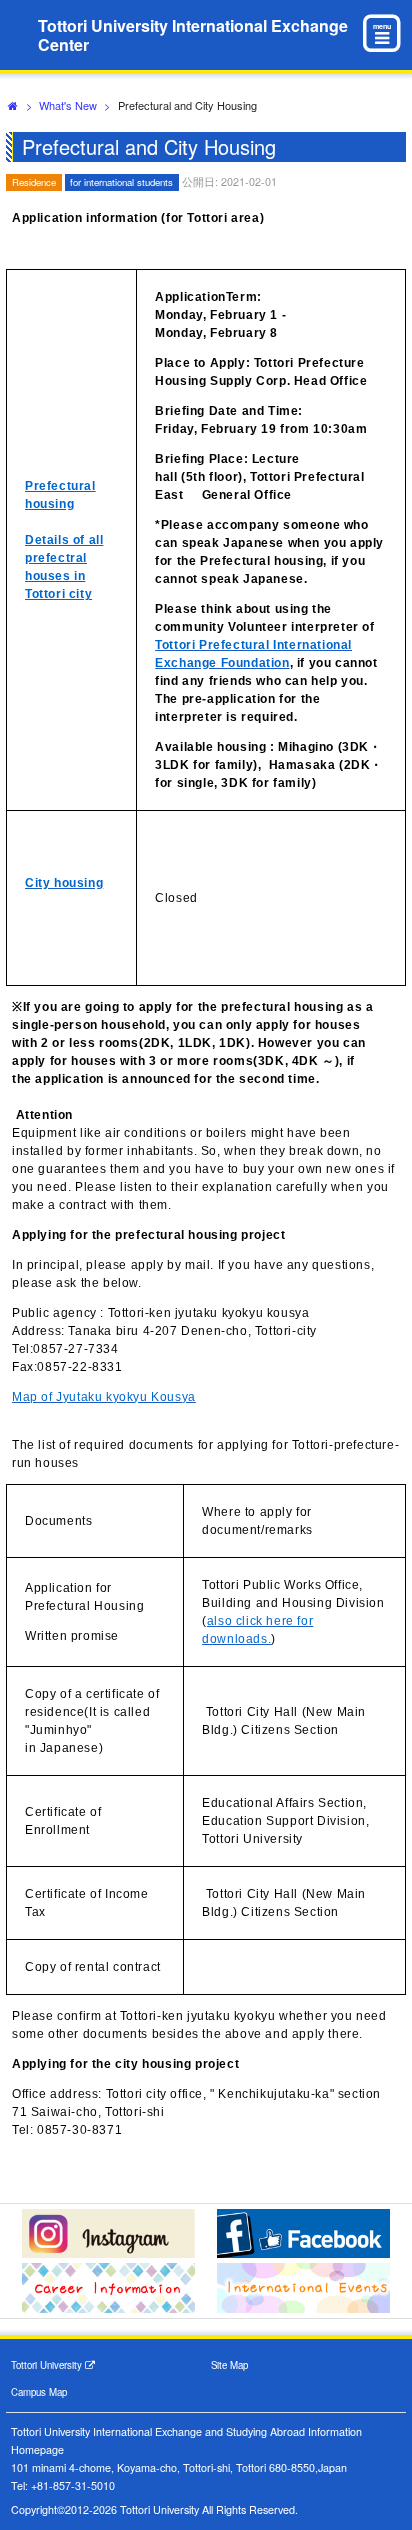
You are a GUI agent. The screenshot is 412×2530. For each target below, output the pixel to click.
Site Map (229, 2365)
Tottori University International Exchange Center (193, 35)
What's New (68, 105)
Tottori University (48, 2365)
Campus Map (39, 2392)
